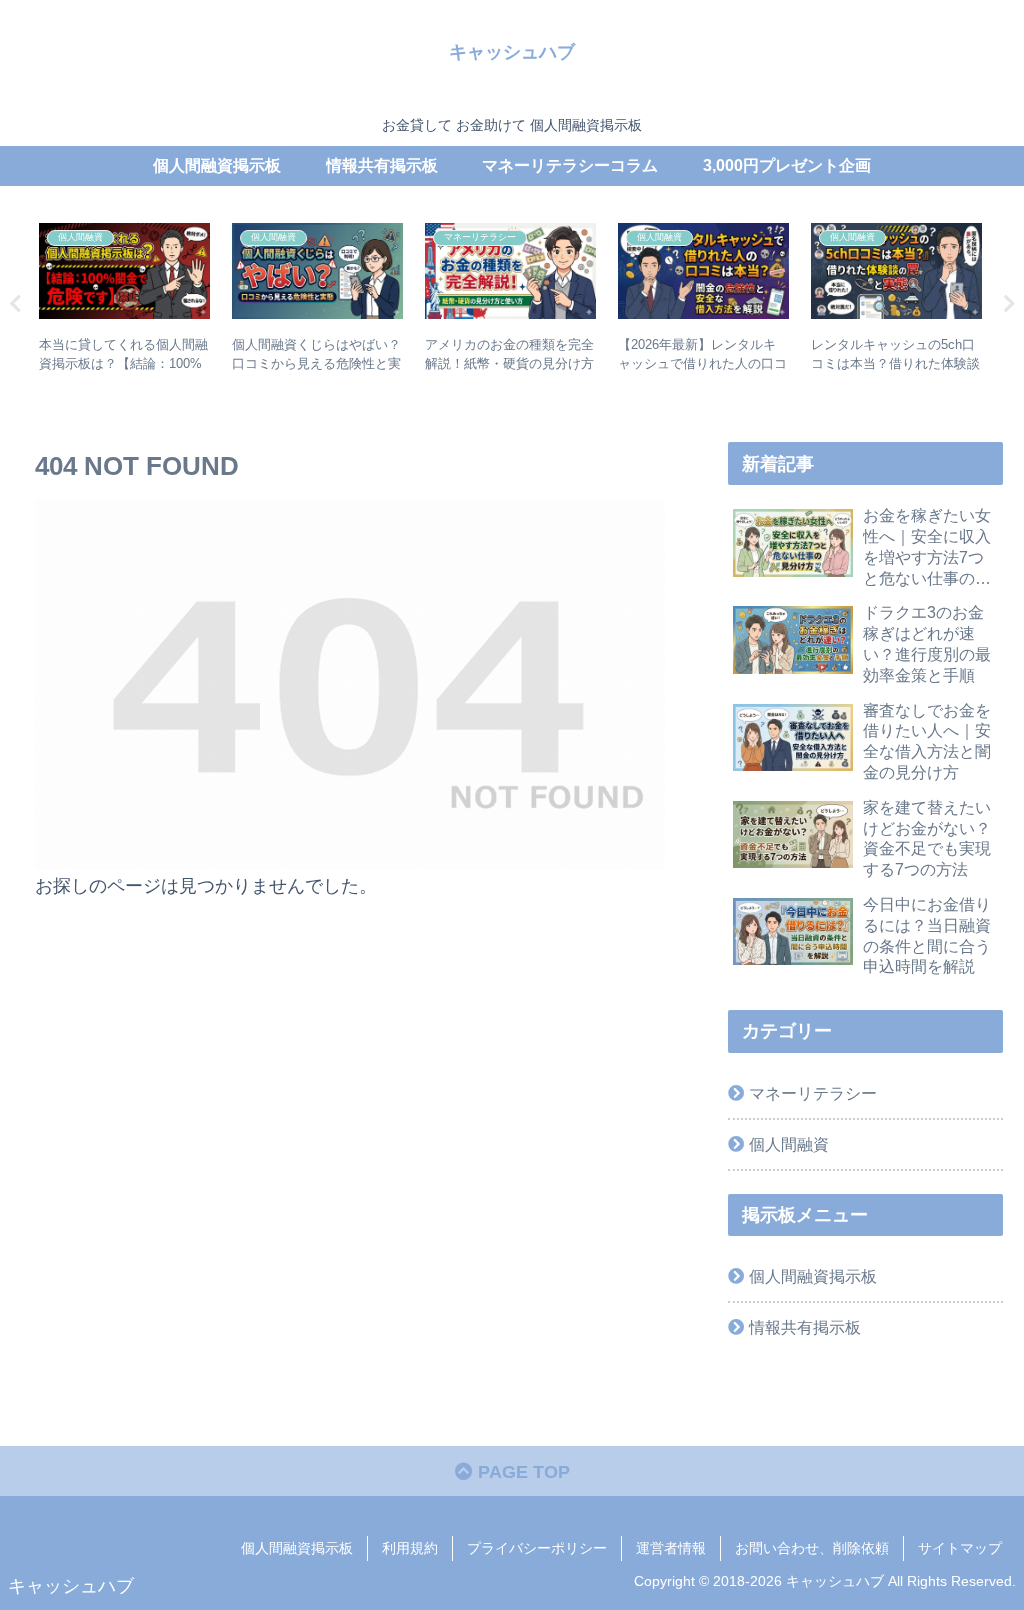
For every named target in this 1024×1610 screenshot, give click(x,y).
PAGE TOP (521, 1472)
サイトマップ (960, 1548)
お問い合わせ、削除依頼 (812, 1548)
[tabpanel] (124, 300)
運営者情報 (671, 1548)
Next (1009, 304)
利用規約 (410, 1548)
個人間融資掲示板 (813, 1276)
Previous (15, 304)
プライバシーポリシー (537, 1548)
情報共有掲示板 (805, 1327)
